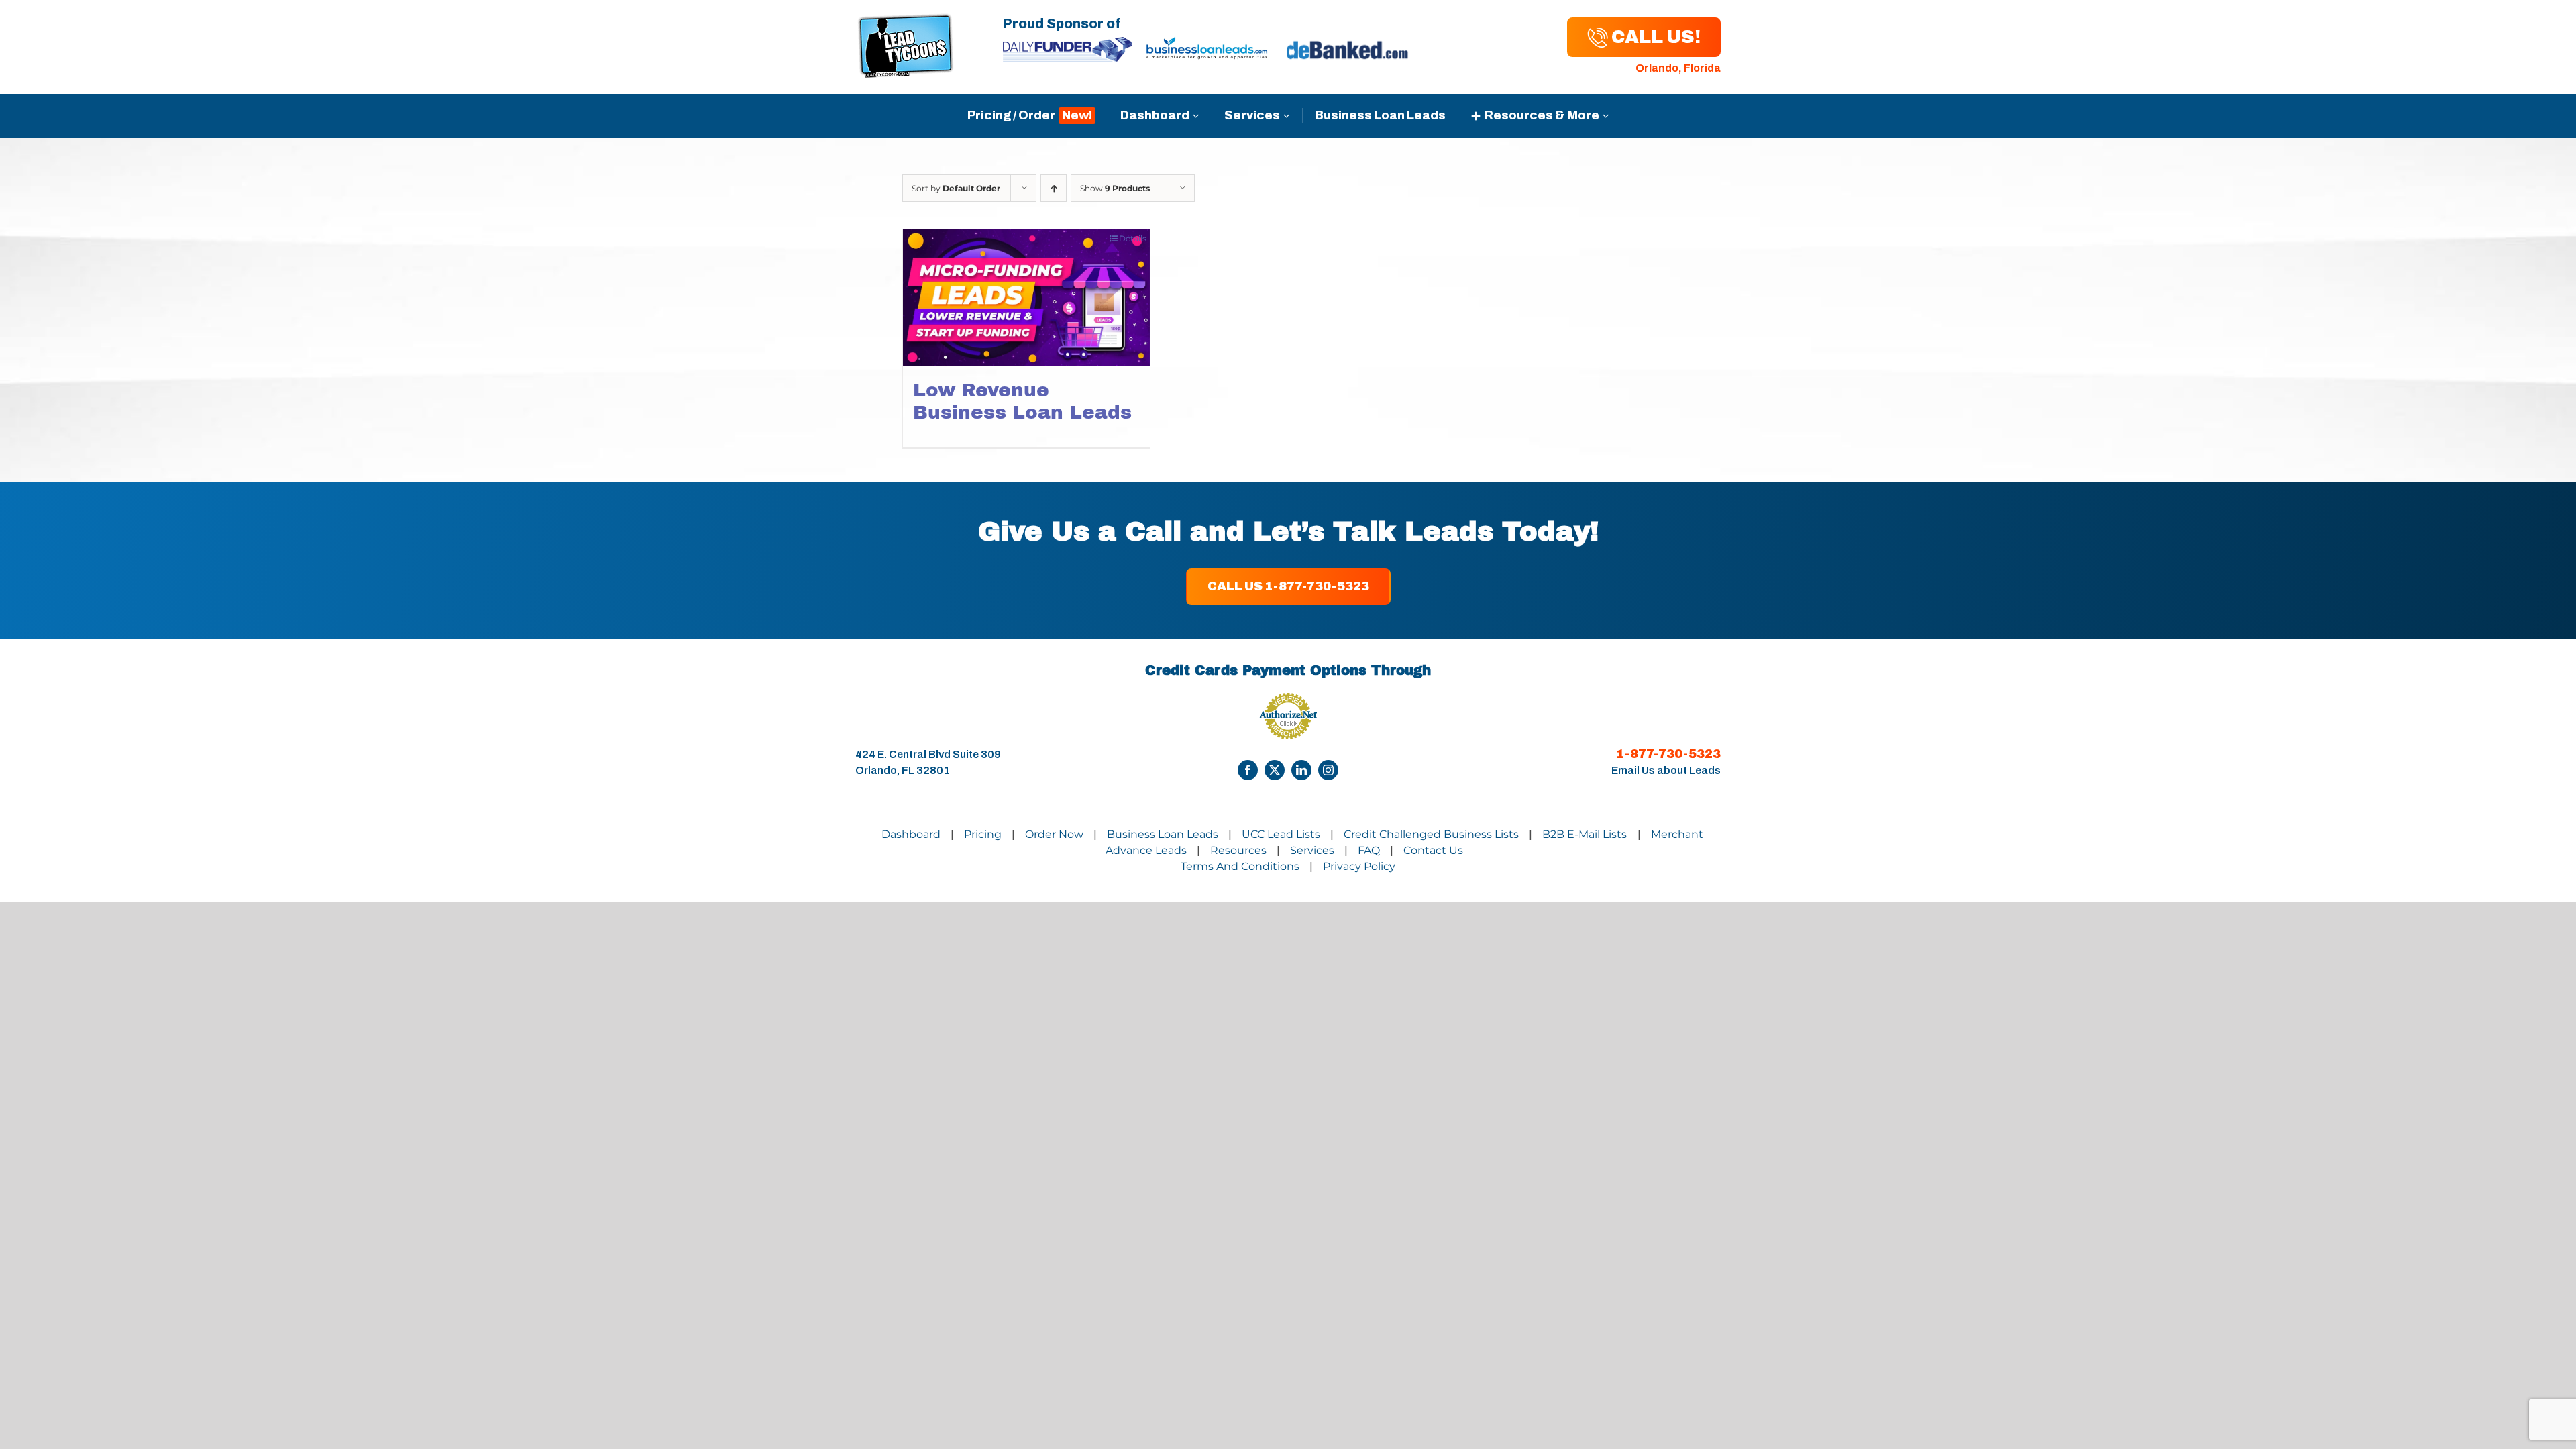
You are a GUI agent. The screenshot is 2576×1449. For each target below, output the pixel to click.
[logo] (906, 21)
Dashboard (1155, 115)
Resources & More (1542, 115)
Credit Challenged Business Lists (1431, 834)
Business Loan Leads (1380, 115)
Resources (1238, 850)
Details (1133, 238)
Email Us (1633, 770)
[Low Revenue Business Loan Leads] (1026, 297)
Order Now (1054, 834)
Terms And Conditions (1240, 866)
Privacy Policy (1359, 866)
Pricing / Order (1011, 115)
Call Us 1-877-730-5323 (1288, 586)
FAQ (1369, 850)
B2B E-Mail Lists (1586, 834)
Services (1252, 115)
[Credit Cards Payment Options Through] (1248, 770)
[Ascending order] (1054, 188)
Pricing (983, 834)
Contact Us (1433, 850)
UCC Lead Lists (1281, 834)
